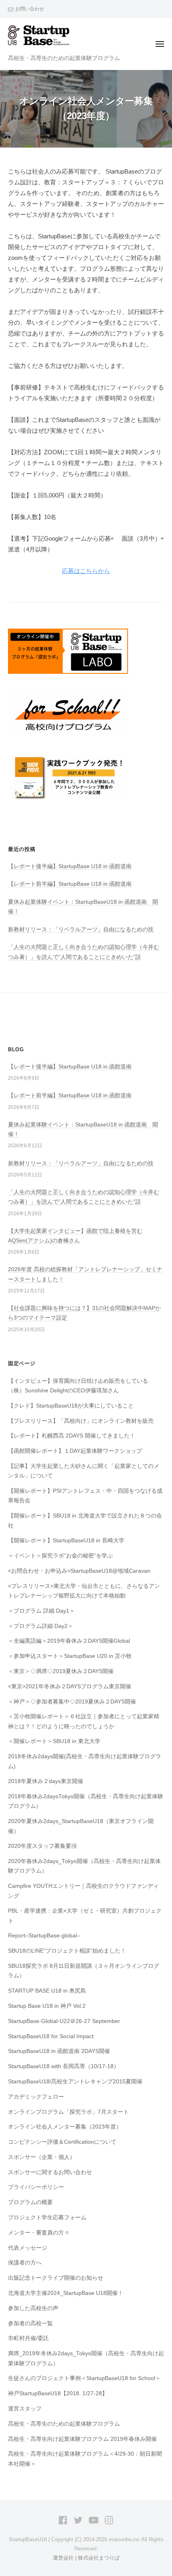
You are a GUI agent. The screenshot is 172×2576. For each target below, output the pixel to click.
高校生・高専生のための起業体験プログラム (64, 2424)
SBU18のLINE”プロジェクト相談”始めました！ (67, 1951)
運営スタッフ (25, 2409)
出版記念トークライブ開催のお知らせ (56, 2278)
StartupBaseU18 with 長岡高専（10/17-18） (64, 2066)
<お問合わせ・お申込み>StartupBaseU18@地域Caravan (79, 1571)
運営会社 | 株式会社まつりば (86, 2558)
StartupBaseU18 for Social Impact (51, 2036)
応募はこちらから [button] (86, 571)
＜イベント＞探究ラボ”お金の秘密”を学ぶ (60, 1556)
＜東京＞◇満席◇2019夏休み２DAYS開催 (61, 1671)
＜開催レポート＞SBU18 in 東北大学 (54, 1741)
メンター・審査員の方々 (39, 2233)
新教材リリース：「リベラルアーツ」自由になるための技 (81, 930)
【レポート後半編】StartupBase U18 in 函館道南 (70, 866)
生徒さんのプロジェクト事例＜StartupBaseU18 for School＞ (84, 2378)
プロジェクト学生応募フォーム (47, 2218)
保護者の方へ (25, 2263)
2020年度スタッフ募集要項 (42, 1846)
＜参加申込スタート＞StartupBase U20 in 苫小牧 (70, 1656)
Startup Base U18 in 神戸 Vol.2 (47, 2006)
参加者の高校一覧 (30, 2323)
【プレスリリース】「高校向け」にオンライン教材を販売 (81, 1421)
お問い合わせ (30, 9)
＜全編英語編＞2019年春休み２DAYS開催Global (69, 1641)
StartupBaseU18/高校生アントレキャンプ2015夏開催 (75, 2082)
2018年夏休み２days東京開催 (46, 1781)
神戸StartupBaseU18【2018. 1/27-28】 (58, 2393)
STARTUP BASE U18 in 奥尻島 (47, 1991)
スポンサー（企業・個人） (42, 2157)
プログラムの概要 (30, 2202)
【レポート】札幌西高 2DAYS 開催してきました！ (72, 1436)
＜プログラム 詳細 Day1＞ (41, 1611)
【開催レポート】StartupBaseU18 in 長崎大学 (66, 1541)
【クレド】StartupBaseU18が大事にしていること (71, 1406)
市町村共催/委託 (28, 2338)
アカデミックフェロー (36, 2097)
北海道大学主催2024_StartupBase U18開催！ (66, 2293)
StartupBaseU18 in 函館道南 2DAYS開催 (59, 2051)
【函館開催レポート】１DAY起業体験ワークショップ (75, 1451)
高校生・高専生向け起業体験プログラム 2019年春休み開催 (82, 2439)
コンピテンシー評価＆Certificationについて (62, 2142)
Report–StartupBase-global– (44, 1936)
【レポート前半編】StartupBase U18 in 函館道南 (70, 884)
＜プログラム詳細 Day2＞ (41, 1626)
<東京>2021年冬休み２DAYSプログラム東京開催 (70, 1686)
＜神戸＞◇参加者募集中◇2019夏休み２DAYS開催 (72, 1702)
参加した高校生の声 (33, 2308)
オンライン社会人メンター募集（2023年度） (65, 2127)
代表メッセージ (28, 2248)
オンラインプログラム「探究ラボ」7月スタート (68, 2112)
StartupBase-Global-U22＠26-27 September (64, 2021)
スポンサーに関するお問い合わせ (50, 2172)
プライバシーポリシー (36, 2187)
